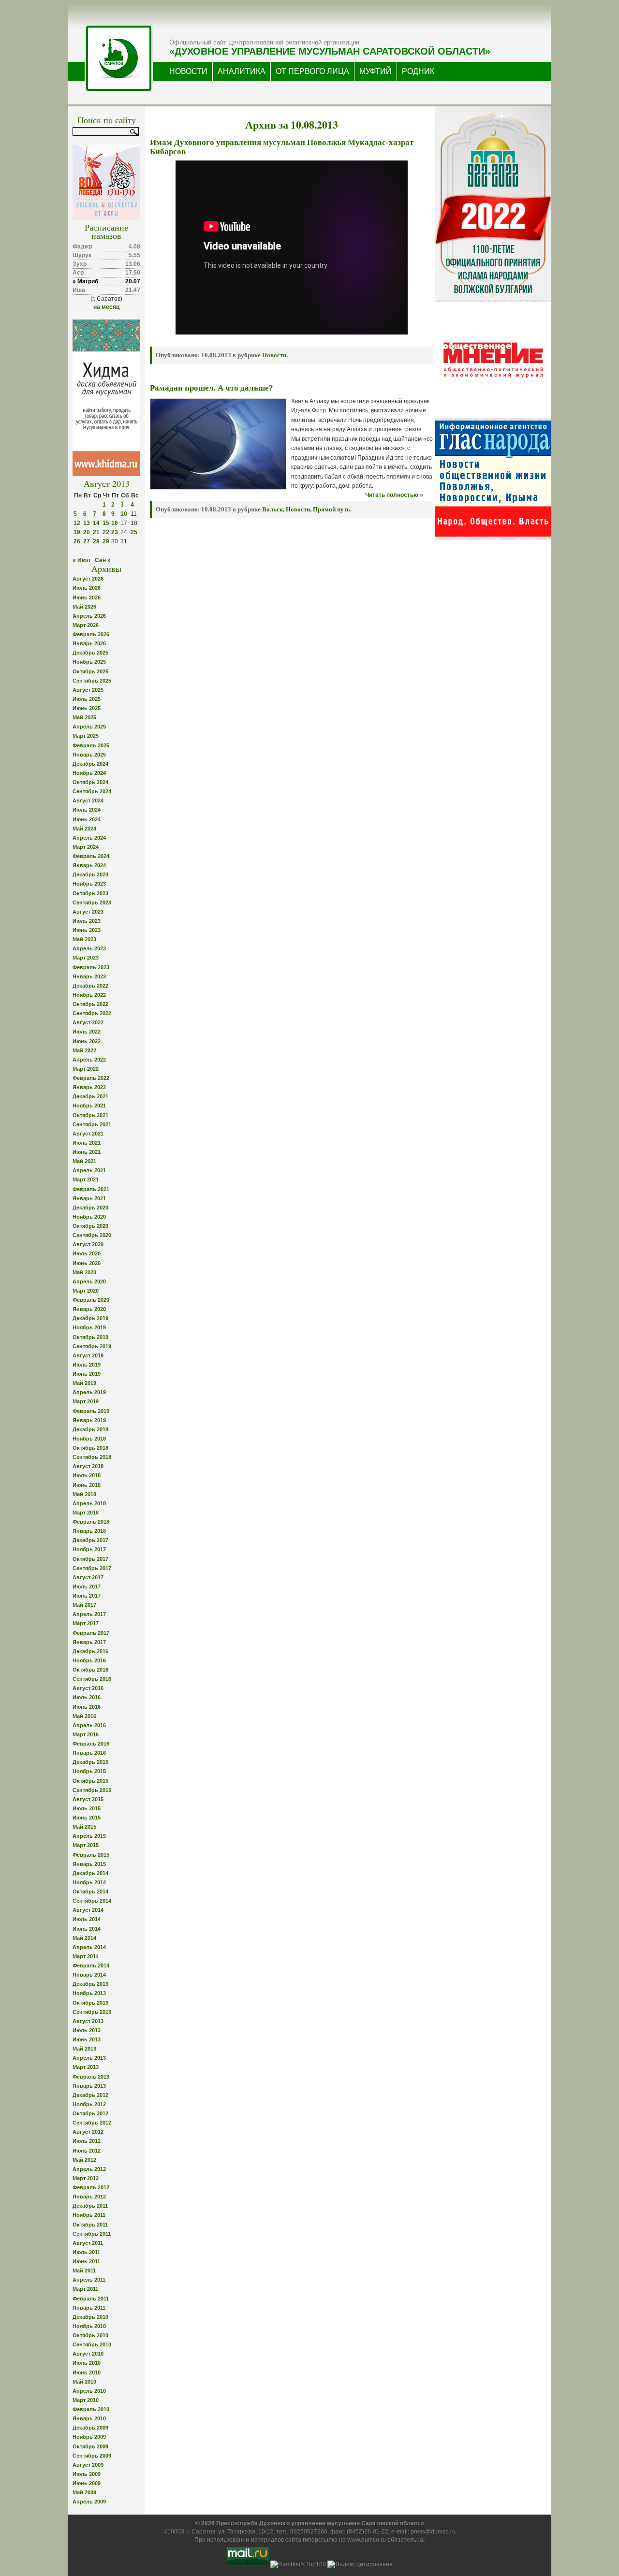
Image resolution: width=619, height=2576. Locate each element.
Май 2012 (84, 2160)
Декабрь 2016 (90, 1651)
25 (134, 532)
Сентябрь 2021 (92, 1124)
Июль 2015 (87, 1808)
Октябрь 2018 (90, 1448)
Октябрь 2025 (90, 671)
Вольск (273, 509)
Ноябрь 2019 (89, 1327)
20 (87, 532)
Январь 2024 (89, 865)
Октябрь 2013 (90, 2003)
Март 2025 (86, 736)
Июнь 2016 (87, 1707)
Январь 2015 (89, 1864)
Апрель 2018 (89, 1503)
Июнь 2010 (87, 2372)
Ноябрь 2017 (89, 1549)
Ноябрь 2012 (89, 2104)
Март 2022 (86, 1069)
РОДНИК (418, 71)
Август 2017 (88, 1577)
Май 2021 (84, 1161)
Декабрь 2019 (90, 1318)
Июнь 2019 (87, 1374)
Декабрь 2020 (90, 1208)
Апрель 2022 (89, 1060)
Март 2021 (86, 1179)
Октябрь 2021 (90, 1115)
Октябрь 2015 (90, 1781)
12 (77, 523)
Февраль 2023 (91, 967)
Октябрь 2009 (90, 2446)
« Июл (81, 560)
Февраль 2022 (91, 1078)
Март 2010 (86, 2400)
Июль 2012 (87, 2141)
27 (87, 541)
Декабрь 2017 (90, 1540)
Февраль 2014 (91, 1965)
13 (87, 523)
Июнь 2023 (87, 930)
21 (96, 532)
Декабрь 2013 (90, 1984)
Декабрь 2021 (90, 1096)
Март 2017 (86, 1623)
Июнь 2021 (87, 1152)
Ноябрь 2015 (89, 1771)
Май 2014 (84, 1938)
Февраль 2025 (91, 745)
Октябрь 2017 (90, 1559)
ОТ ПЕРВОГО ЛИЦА (312, 71)
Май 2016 (84, 1716)
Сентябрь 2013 (92, 2012)
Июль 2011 (86, 2252)
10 (124, 514)
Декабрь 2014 (90, 1873)
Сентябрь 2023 (92, 902)
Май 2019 (84, 1383)
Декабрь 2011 (90, 2206)
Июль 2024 (87, 810)
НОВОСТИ (188, 71)
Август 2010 (88, 2354)
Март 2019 (86, 1401)
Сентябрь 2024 (92, 791)
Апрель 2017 (89, 1614)
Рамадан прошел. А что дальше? (212, 388)
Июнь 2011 (86, 2261)
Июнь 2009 (87, 2483)
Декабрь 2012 (90, 2095)
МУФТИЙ (376, 71)
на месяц (106, 307)
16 (115, 523)
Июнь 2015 (87, 1818)
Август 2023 (88, 912)
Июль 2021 (87, 1143)
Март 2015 (86, 1845)
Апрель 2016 (89, 1725)
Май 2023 (84, 939)
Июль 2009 (87, 2474)
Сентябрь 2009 (92, 2456)
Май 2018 (84, 1494)
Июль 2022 (87, 1032)
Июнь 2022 (87, 1041)
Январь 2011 (89, 2308)
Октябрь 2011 (90, 2225)
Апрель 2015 (89, 1836)
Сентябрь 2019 (92, 1346)
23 (115, 532)
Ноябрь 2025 (89, 662)
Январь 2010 (89, 2418)
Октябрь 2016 (90, 1670)
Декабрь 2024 (90, 764)
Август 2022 (88, 1022)
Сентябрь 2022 (92, 1013)
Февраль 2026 (91, 634)
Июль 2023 (87, 921)
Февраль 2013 (91, 2077)
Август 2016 (88, 1688)
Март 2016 (86, 1734)
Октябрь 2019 (90, 1337)
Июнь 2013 (87, 2039)
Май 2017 (84, 1605)
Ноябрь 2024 (89, 773)
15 (106, 523)
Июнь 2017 (87, 1596)
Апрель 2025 (89, 727)
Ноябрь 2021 (89, 1106)
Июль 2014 (87, 1919)
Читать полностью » (394, 495)
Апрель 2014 (89, 1947)
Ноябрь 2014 (89, 1882)
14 (96, 523)
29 (106, 541)
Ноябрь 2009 (89, 2437)
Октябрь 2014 (90, 1892)
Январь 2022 (89, 1087)
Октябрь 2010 (90, 2335)
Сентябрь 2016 (92, 1679)
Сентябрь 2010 (92, 2344)
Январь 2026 (89, 643)
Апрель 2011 (89, 2280)
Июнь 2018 (87, 1485)
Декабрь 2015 (90, 1762)
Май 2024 (84, 829)
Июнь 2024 (87, 819)
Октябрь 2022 (90, 1004)
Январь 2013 (89, 2086)
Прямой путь (332, 509)
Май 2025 (84, 717)
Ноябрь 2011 (89, 2215)
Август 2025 (88, 690)
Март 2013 (86, 2067)
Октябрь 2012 (90, 2113)
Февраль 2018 (91, 1522)
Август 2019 (88, 1355)
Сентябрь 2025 (92, 681)
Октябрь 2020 (90, 1226)
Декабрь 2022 (90, 986)
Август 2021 (88, 1134)
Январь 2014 (89, 1975)
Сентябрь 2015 (92, 1790)
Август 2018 (88, 1466)
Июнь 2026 (87, 597)
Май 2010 (84, 2382)
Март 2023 (86, 958)
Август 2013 (88, 2021)
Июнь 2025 (87, 708)
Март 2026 (86, 625)
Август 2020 (88, 1244)
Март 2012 (86, 2178)
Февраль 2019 (91, 1411)
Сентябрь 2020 (92, 1235)
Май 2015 (84, 1827)
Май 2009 (84, 2492)
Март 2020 (86, 1291)
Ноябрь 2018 (89, 1439)
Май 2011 (84, 2270)
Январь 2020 (89, 1309)
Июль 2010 (87, 2363)
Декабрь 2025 (90, 653)
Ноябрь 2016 (89, 1660)
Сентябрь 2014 (92, 1901)
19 (77, 532)
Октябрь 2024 (90, 782)
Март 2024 (86, 847)
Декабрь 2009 (90, 2428)
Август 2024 (88, 800)
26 (77, 541)
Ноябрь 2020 (89, 1217)
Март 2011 (85, 2289)
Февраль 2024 (91, 856)
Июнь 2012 (87, 2151)
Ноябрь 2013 (89, 1993)
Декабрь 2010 (90, 2317)
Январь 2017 (89, 1642)
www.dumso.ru (367, 2540)
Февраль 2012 (91, 2187)
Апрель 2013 (89, 2058)
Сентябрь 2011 (92, 2234)
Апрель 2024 (89, 838)
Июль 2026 (87, 588)
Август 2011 (88, 2243)
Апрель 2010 (89, 2391)
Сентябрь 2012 (92, 2123)
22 (106, 532)
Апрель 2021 (89, 1170)
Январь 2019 (89, 1420)
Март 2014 (86, 1956)
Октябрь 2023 (90, 893)
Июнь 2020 (87, 1263)
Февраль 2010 (91, 2409)
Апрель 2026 (89, 616)
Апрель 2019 (89, 1392)
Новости (274, 355)
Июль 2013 (87, 2030)
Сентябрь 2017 (92, 1568)
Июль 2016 (87, 1697)
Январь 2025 (89, 755)
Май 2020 (84, 1272)
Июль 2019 (87, 1365)
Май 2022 (84, 1050)
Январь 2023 (89, 976)
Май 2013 (84, 2049)
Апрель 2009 (89, 2502)
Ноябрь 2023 (89, 884)
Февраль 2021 (91, 1189)
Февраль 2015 (91, 1855)
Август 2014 (88, 1910)
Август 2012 (88, 2132)
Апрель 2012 (89, 2169)
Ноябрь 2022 (89, 995)
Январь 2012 (89, 2197)
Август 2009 (88, 2465)
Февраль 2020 (91, 1300)
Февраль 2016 (91, 1744)
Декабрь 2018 (90, 1429)
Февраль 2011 (91, 2299)
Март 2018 (86, 1513)
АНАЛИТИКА (242, 71)
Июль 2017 (87, 1586)
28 (96, 541)
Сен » (103, 560)
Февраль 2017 (91, 1633)
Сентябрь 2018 (92, 1457)
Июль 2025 (87, 699)
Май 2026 (84, 607)
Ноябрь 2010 (89, 2326)
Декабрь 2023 (90, 874)
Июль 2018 (87, 1475)
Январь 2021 (89, 1198)
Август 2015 (88, 1799)
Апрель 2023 (89, 948)
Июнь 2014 (87, 1929)
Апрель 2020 (89, 1281)
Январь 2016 (89, 1753)
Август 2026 (88, 579)
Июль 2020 (87, 1253)
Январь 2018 (89, 1531)
